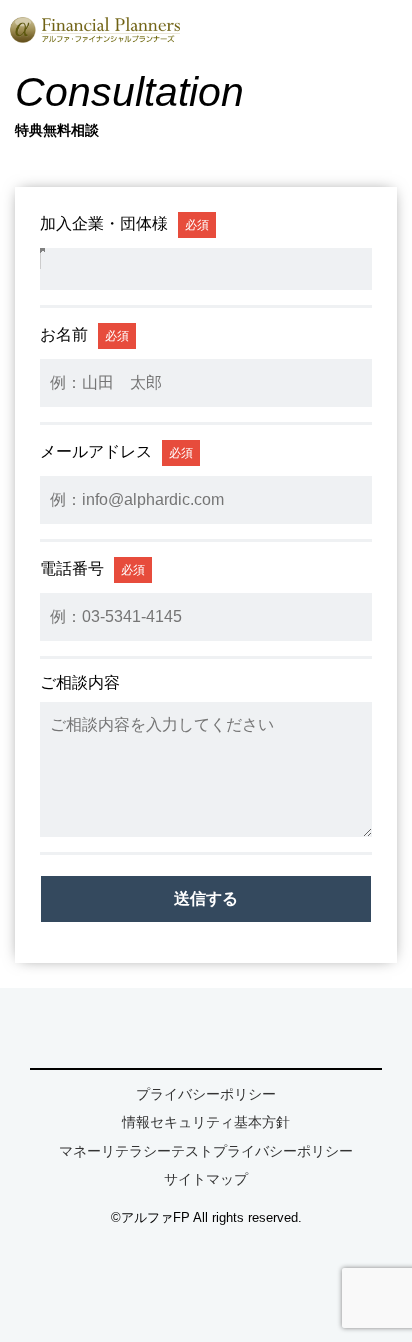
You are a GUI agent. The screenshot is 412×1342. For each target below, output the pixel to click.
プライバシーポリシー (206, 1094)
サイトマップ (206, 1179)
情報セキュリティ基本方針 (206, 1122)
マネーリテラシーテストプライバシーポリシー (206, 1151)
